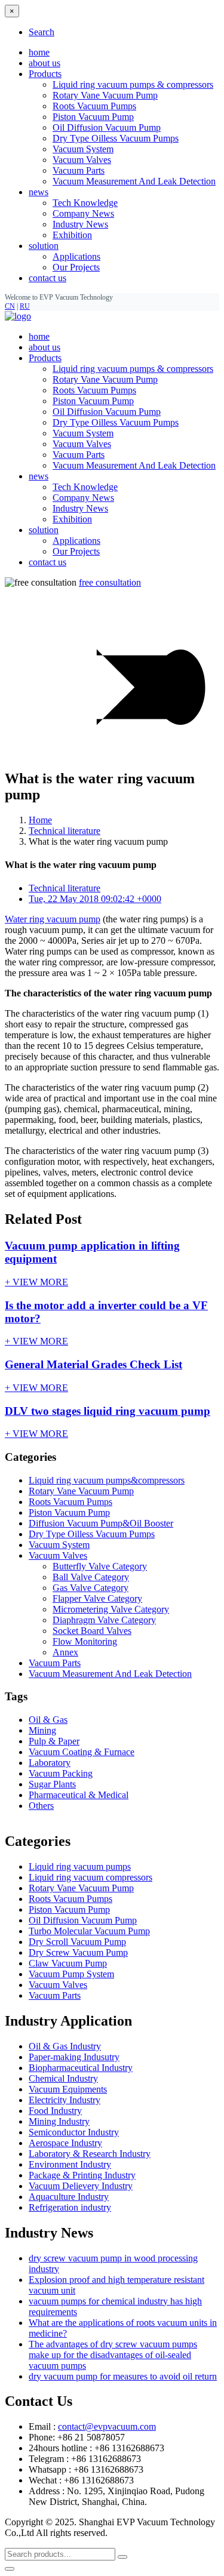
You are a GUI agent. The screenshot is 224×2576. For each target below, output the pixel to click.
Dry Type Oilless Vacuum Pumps (116, 138)
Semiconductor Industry (74, 2132)
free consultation (110, 582)
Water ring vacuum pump (53, 919)
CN (10, 306)
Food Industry (55, 2111)
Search (42, 32)
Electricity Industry (65, 2100)
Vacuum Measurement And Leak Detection (134, 181)
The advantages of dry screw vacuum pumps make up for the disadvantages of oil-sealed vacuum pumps (113, 2355)
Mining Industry (59, 2121)
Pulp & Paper (54, 1741)
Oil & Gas (48, 1720)
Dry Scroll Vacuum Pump (77, 1942)
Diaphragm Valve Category (104, 1620)
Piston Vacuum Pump (93, 117)
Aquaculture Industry (69, 2197)
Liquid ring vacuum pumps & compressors (133, 84)
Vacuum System (83, 149)
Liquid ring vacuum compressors (90, 1877)
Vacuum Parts (79, 170)
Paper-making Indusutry (74, 2057)
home (39, 52)
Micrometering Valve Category (111, 1609)
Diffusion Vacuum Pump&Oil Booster (101, 1523)
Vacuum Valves (82, 160)
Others (41, 1806)
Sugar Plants (52, 1784)
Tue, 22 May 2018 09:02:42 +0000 (95, 899)
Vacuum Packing (61, 1773)
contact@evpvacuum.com (107, 2426)
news (39, 476)
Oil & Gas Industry (65, 2046)
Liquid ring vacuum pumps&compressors (107, 1480)
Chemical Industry (63, 2078)
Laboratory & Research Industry (90, 2154)
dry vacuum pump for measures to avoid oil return (123, 2376)
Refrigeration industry (70, 2207)
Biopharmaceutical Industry (81, 2068)
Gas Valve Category (90, 1588)
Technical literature (65, 831)
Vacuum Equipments (68, 2089)
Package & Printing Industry (82, 2175)
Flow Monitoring (85, 1641)
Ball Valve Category (91, 1577)
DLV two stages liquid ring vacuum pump (108, 1411)
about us (45, 63)
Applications (76, 256)
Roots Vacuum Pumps (94, 106)
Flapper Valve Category (97, 1598)
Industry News (80, 224)
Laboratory (50, 1763)
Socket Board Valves (92, 1631)
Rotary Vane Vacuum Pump (105, 95)
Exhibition (72, 235)
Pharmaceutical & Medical (79, 1795)
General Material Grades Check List (93, 1364)
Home (40, 820)
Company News (83, 213)
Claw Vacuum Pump (68, 1963)
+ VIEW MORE (36, 1282)
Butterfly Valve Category (100, 1566)
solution (44, 530)
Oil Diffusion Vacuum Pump (107, 127)
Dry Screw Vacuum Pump (78, 1952)
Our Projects (76, 267)
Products (45, 358)
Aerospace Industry (65, 2143)
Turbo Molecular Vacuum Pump (89, 1931)
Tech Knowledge (85, 203)
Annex (65, 1652)
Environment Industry (70, 2164)
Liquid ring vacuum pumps (80, 1866)
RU (25, 306)
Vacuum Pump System (71, 1974)
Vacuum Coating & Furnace (82, 1752)
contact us (47, 278)
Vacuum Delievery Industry (81, 2186)
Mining (42, 1730)
